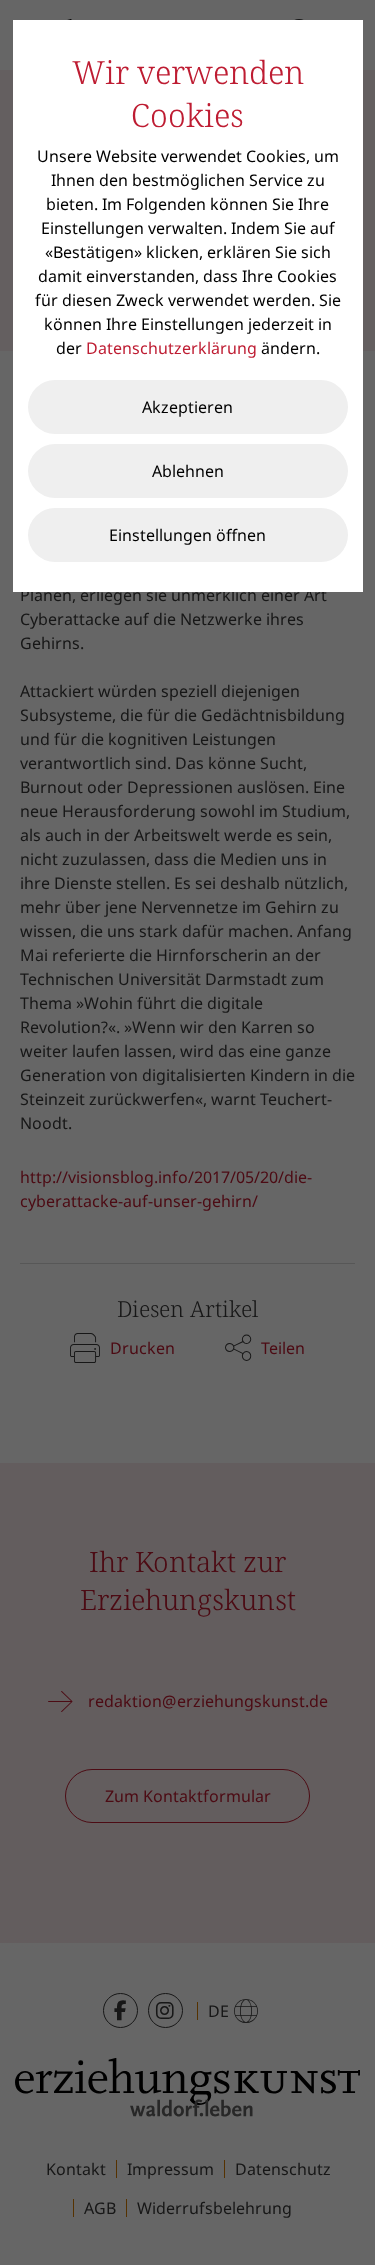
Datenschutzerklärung (171, 348)
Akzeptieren (187, 407)
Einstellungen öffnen (187, 535)
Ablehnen (188, 471)
